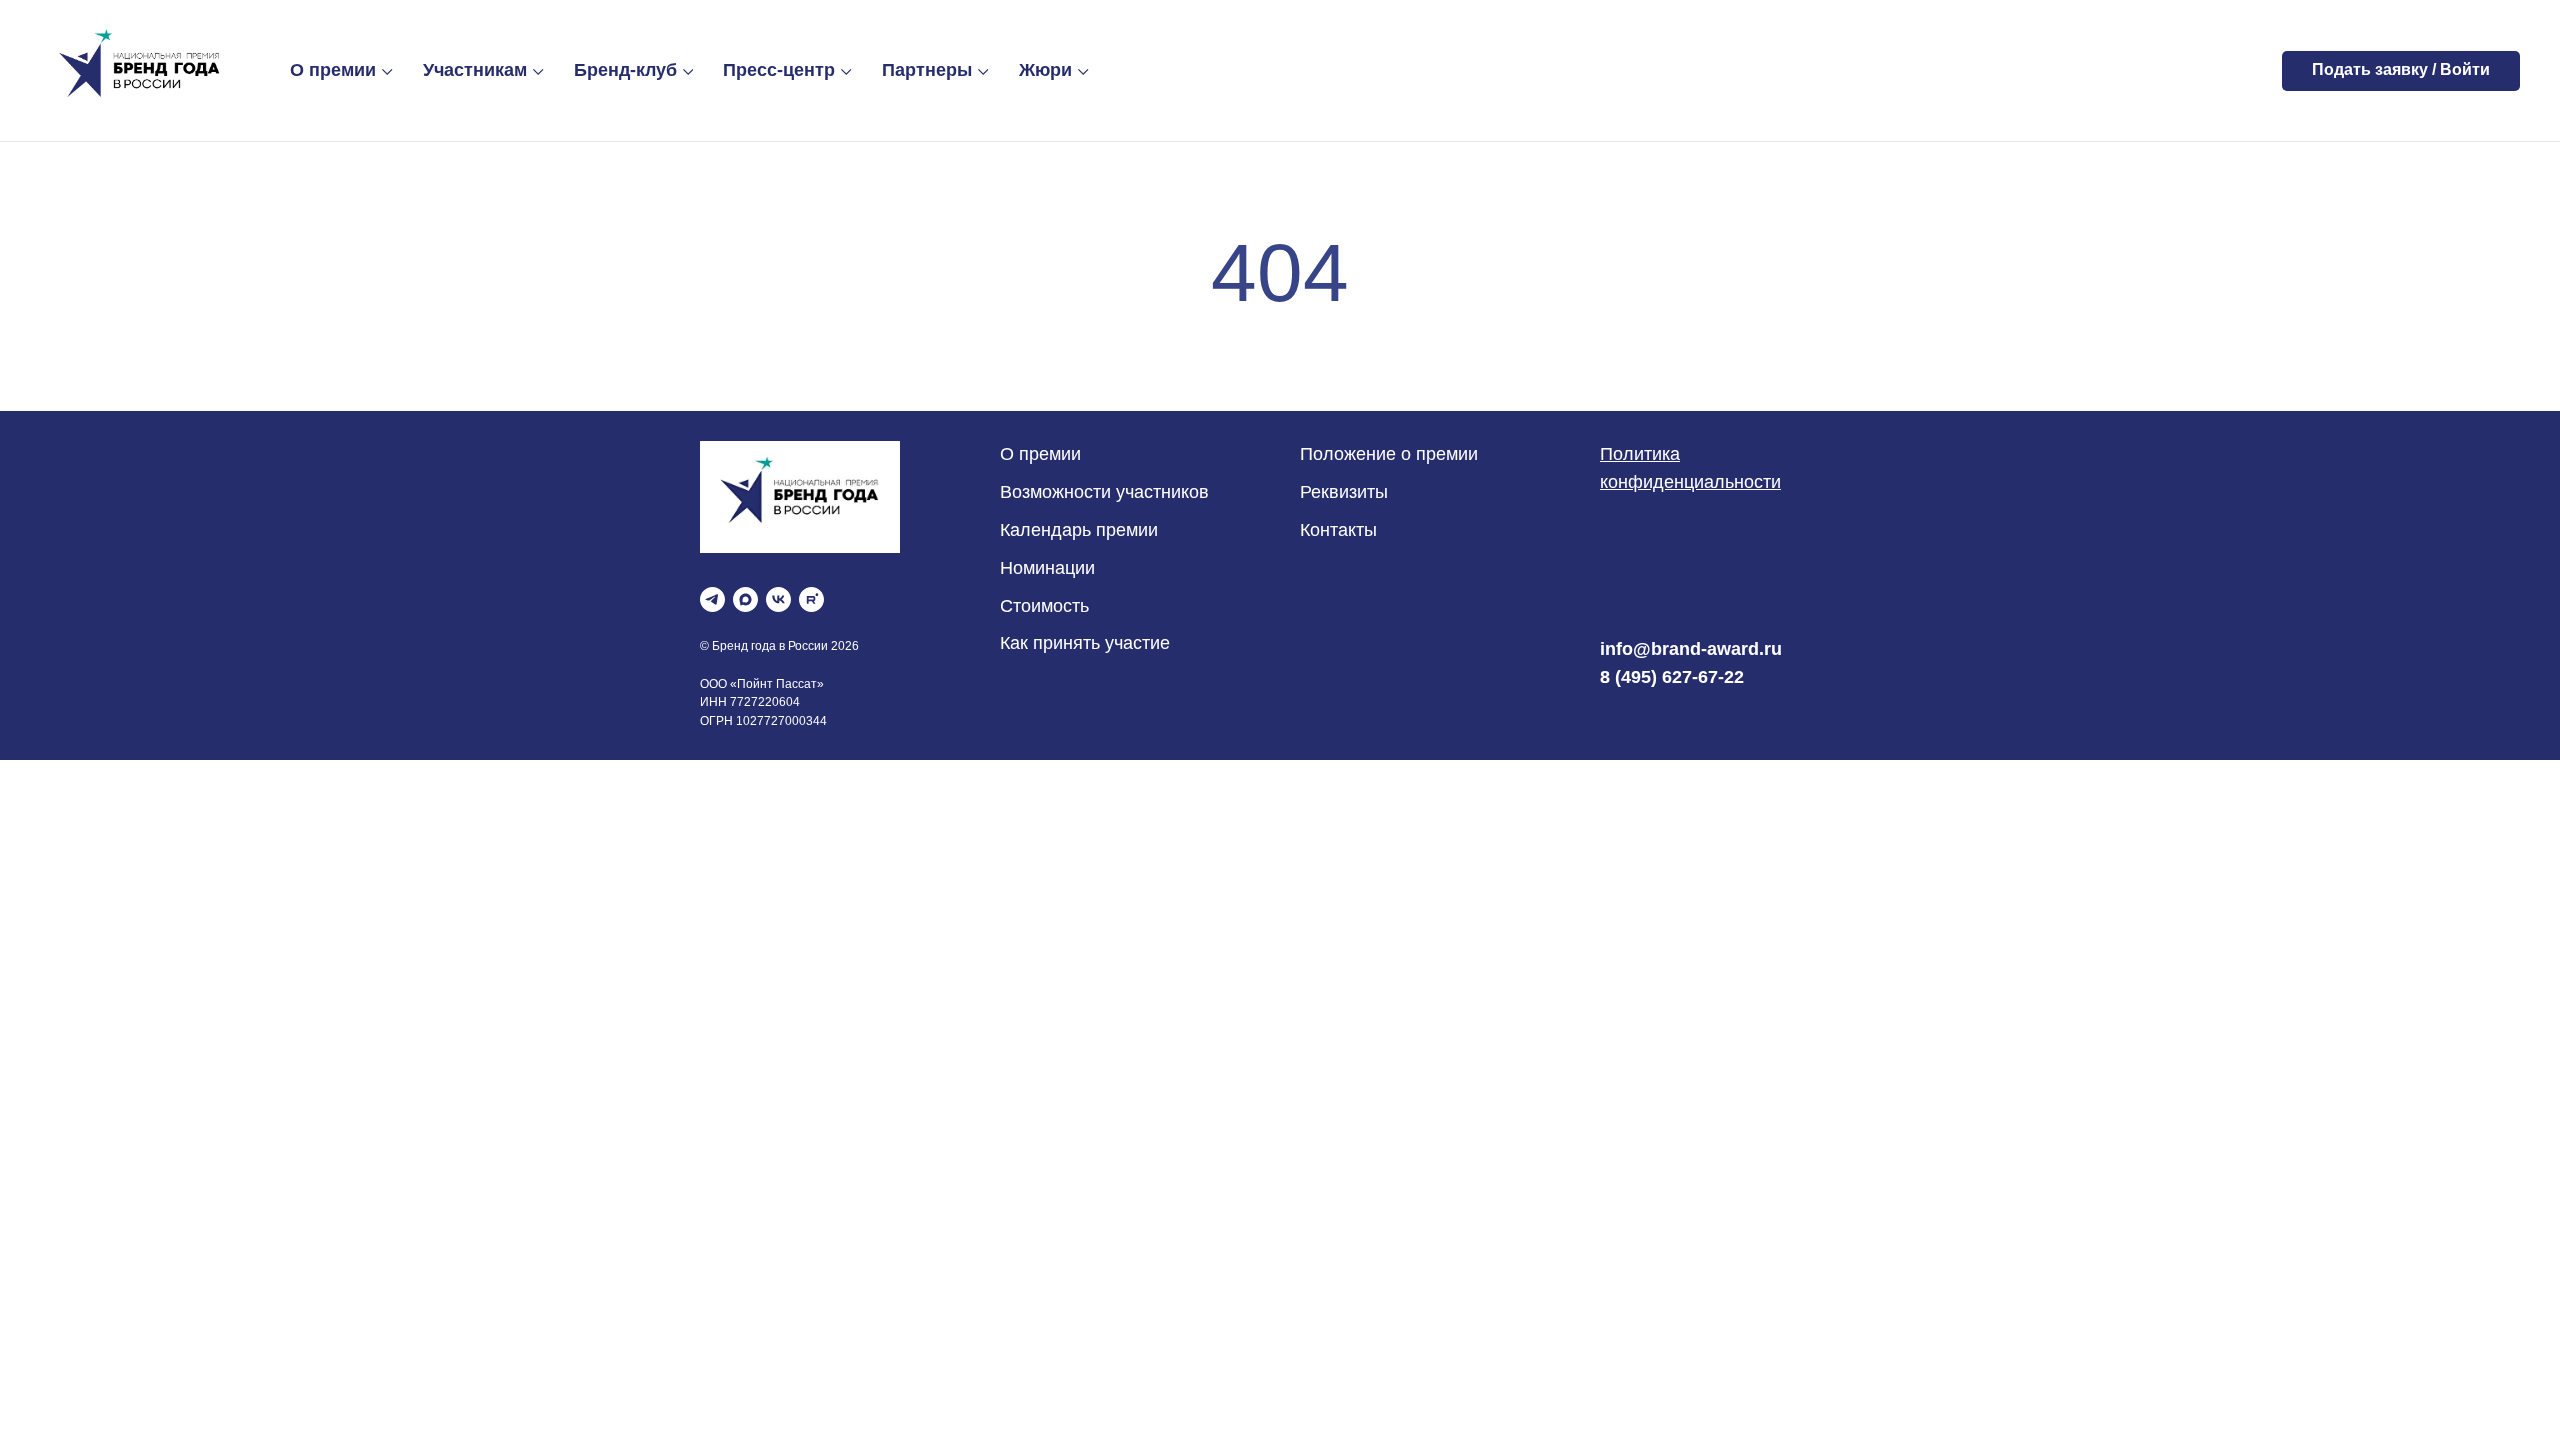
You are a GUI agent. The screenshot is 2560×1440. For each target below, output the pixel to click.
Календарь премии (1079, 530)
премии (1047, 454)
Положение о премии (1389, 454)
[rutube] (811, 599)
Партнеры (927, 70)
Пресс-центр (779, 70)
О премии (333, 70)
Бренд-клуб (625, 70)
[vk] (778, 599)
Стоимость (1044, 606)
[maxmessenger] (745, 599)
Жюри (1045, 70)
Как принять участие (1085, 643)
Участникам (475, 70)
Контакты (1338, 530)
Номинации (1047, 568)
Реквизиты (1344, 492)
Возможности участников (1104, 492)
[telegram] (712, 599)
